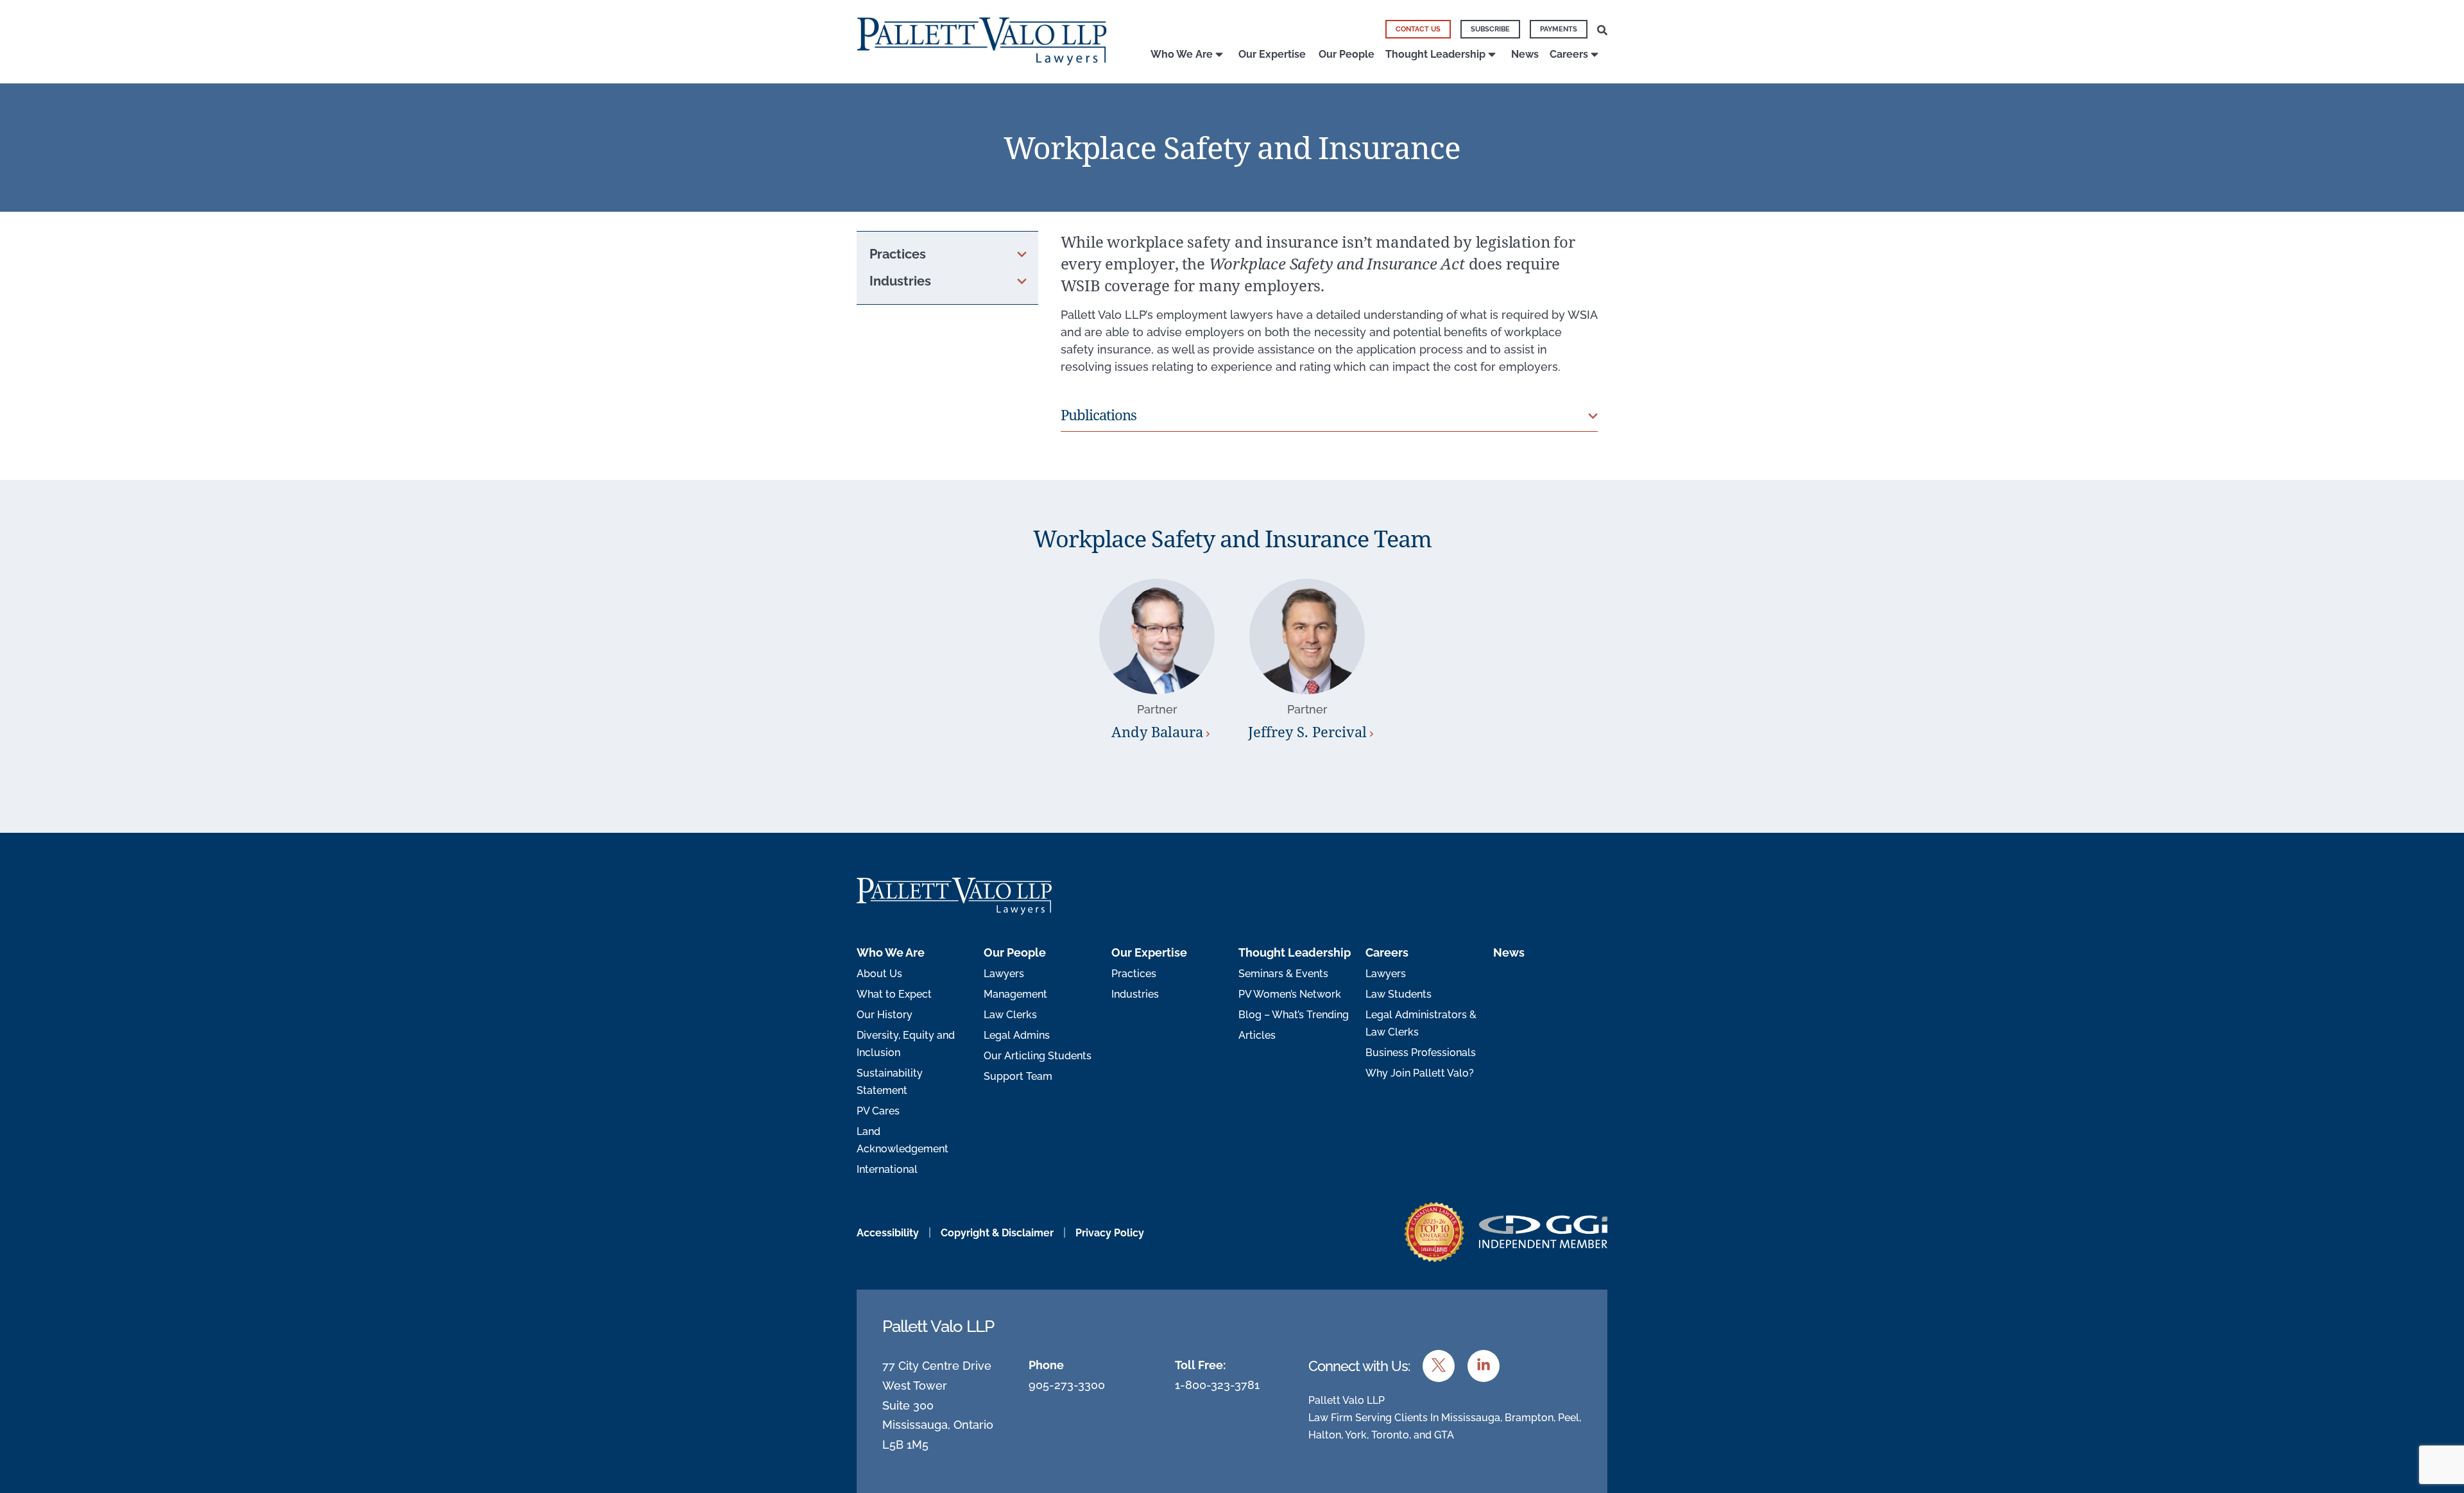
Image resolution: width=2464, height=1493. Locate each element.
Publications (1099, 414)
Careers (1569, 54)
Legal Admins (1017, 1035)
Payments (1559, 29)
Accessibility (888, 1233)
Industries (1135, 994)
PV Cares (878, 1111)
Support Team (1018, 1076)
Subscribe (1490, 29)
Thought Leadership (1435, 54)
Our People (1347, 54)
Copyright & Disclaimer (997, 1233)
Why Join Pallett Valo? (1420, 1073)
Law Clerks (1010, 1015)
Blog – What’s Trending (1294, 1015)
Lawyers (1004, 974)
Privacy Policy (1110, 1233)
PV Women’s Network (1290, 994)
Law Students (1399, 994)
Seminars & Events (1283, 974)
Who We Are (1182, 54)
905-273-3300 (1067, 1385)
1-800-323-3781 (1217, 1385)
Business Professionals (1421, 1053)
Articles (1257, 1035)
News (1525, 54)
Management (1015, 994)
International (887, 1169)
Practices (1134, 974)
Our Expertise (1272, 54)
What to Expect (894, 994)
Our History (885, 1015)
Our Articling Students (1038, 1056)
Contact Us (1418, 29)
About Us (879, 974)
